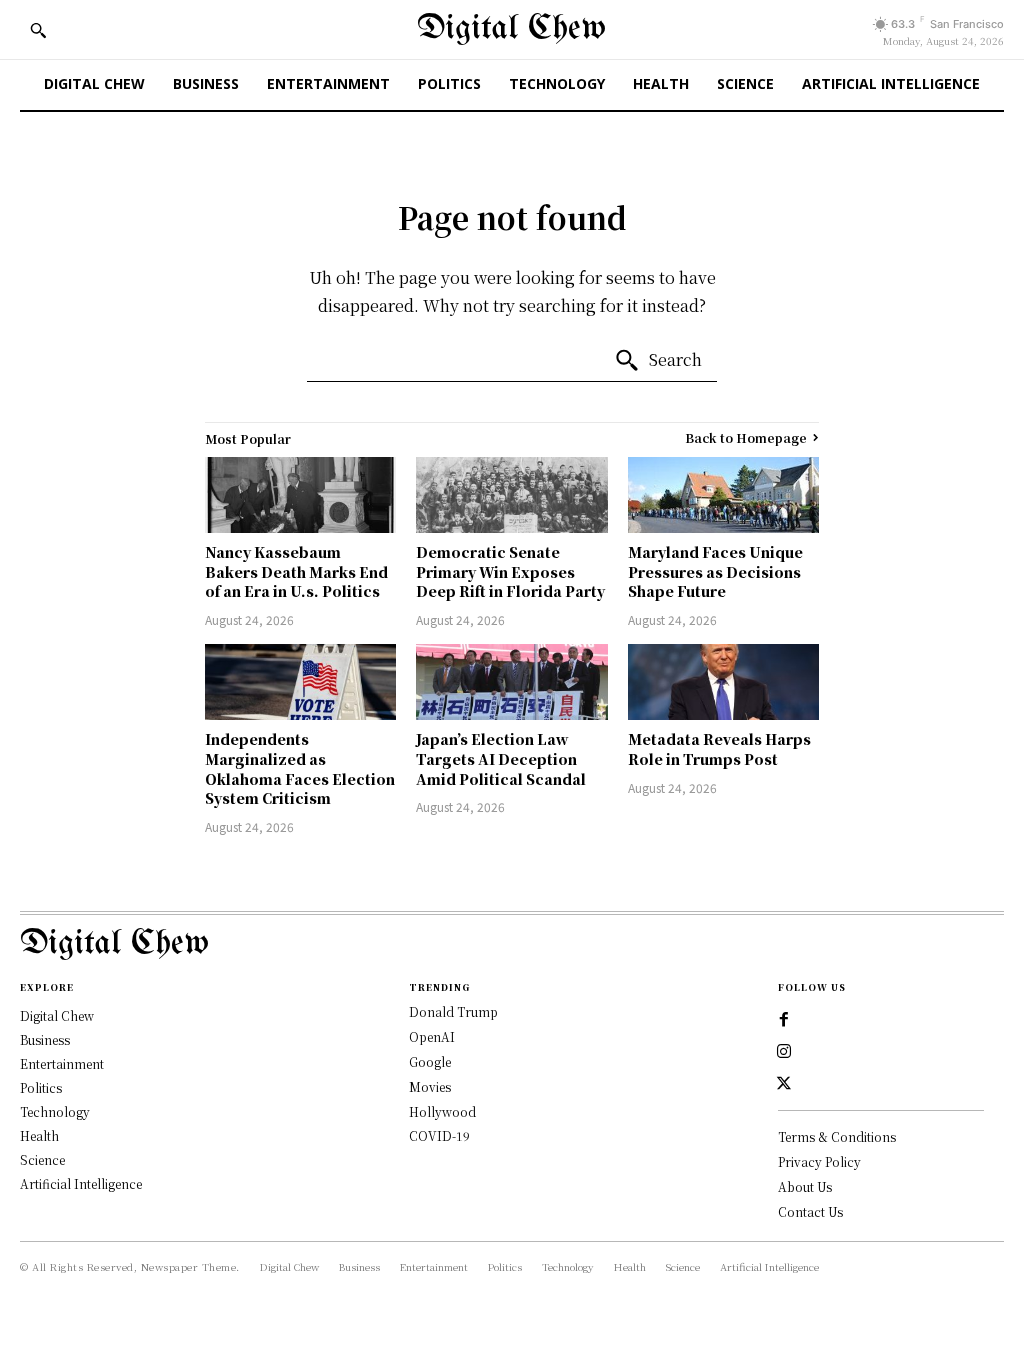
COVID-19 (439, 1135)
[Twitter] (784, 1084)
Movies (430, 1086)
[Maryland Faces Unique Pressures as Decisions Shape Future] (723, 495)
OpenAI (432, 1036)
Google (430, 1061)
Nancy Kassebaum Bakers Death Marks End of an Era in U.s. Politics (296, 571)
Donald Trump (453, 1011)
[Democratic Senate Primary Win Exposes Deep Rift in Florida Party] (511, 495)
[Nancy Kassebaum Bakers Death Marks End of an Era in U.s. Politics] (300, 495)
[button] (38, 30)
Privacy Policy (819, 1161)
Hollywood (442, 1111)
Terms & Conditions (837, 1136)
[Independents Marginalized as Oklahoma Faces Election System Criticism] (300, 682)
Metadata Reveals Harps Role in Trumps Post (719, 749)
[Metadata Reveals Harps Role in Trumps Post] (723, 682)
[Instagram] (784, 1052)
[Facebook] (784, 1020)
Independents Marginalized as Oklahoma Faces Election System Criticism (300, 768)
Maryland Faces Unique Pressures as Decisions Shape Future (715, 571)
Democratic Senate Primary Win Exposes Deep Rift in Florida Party (510, 571)
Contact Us (810, 1211)
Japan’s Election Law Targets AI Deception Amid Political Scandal (501, 758)
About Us (805, 1186)
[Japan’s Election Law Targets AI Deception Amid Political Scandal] (511, 682)
